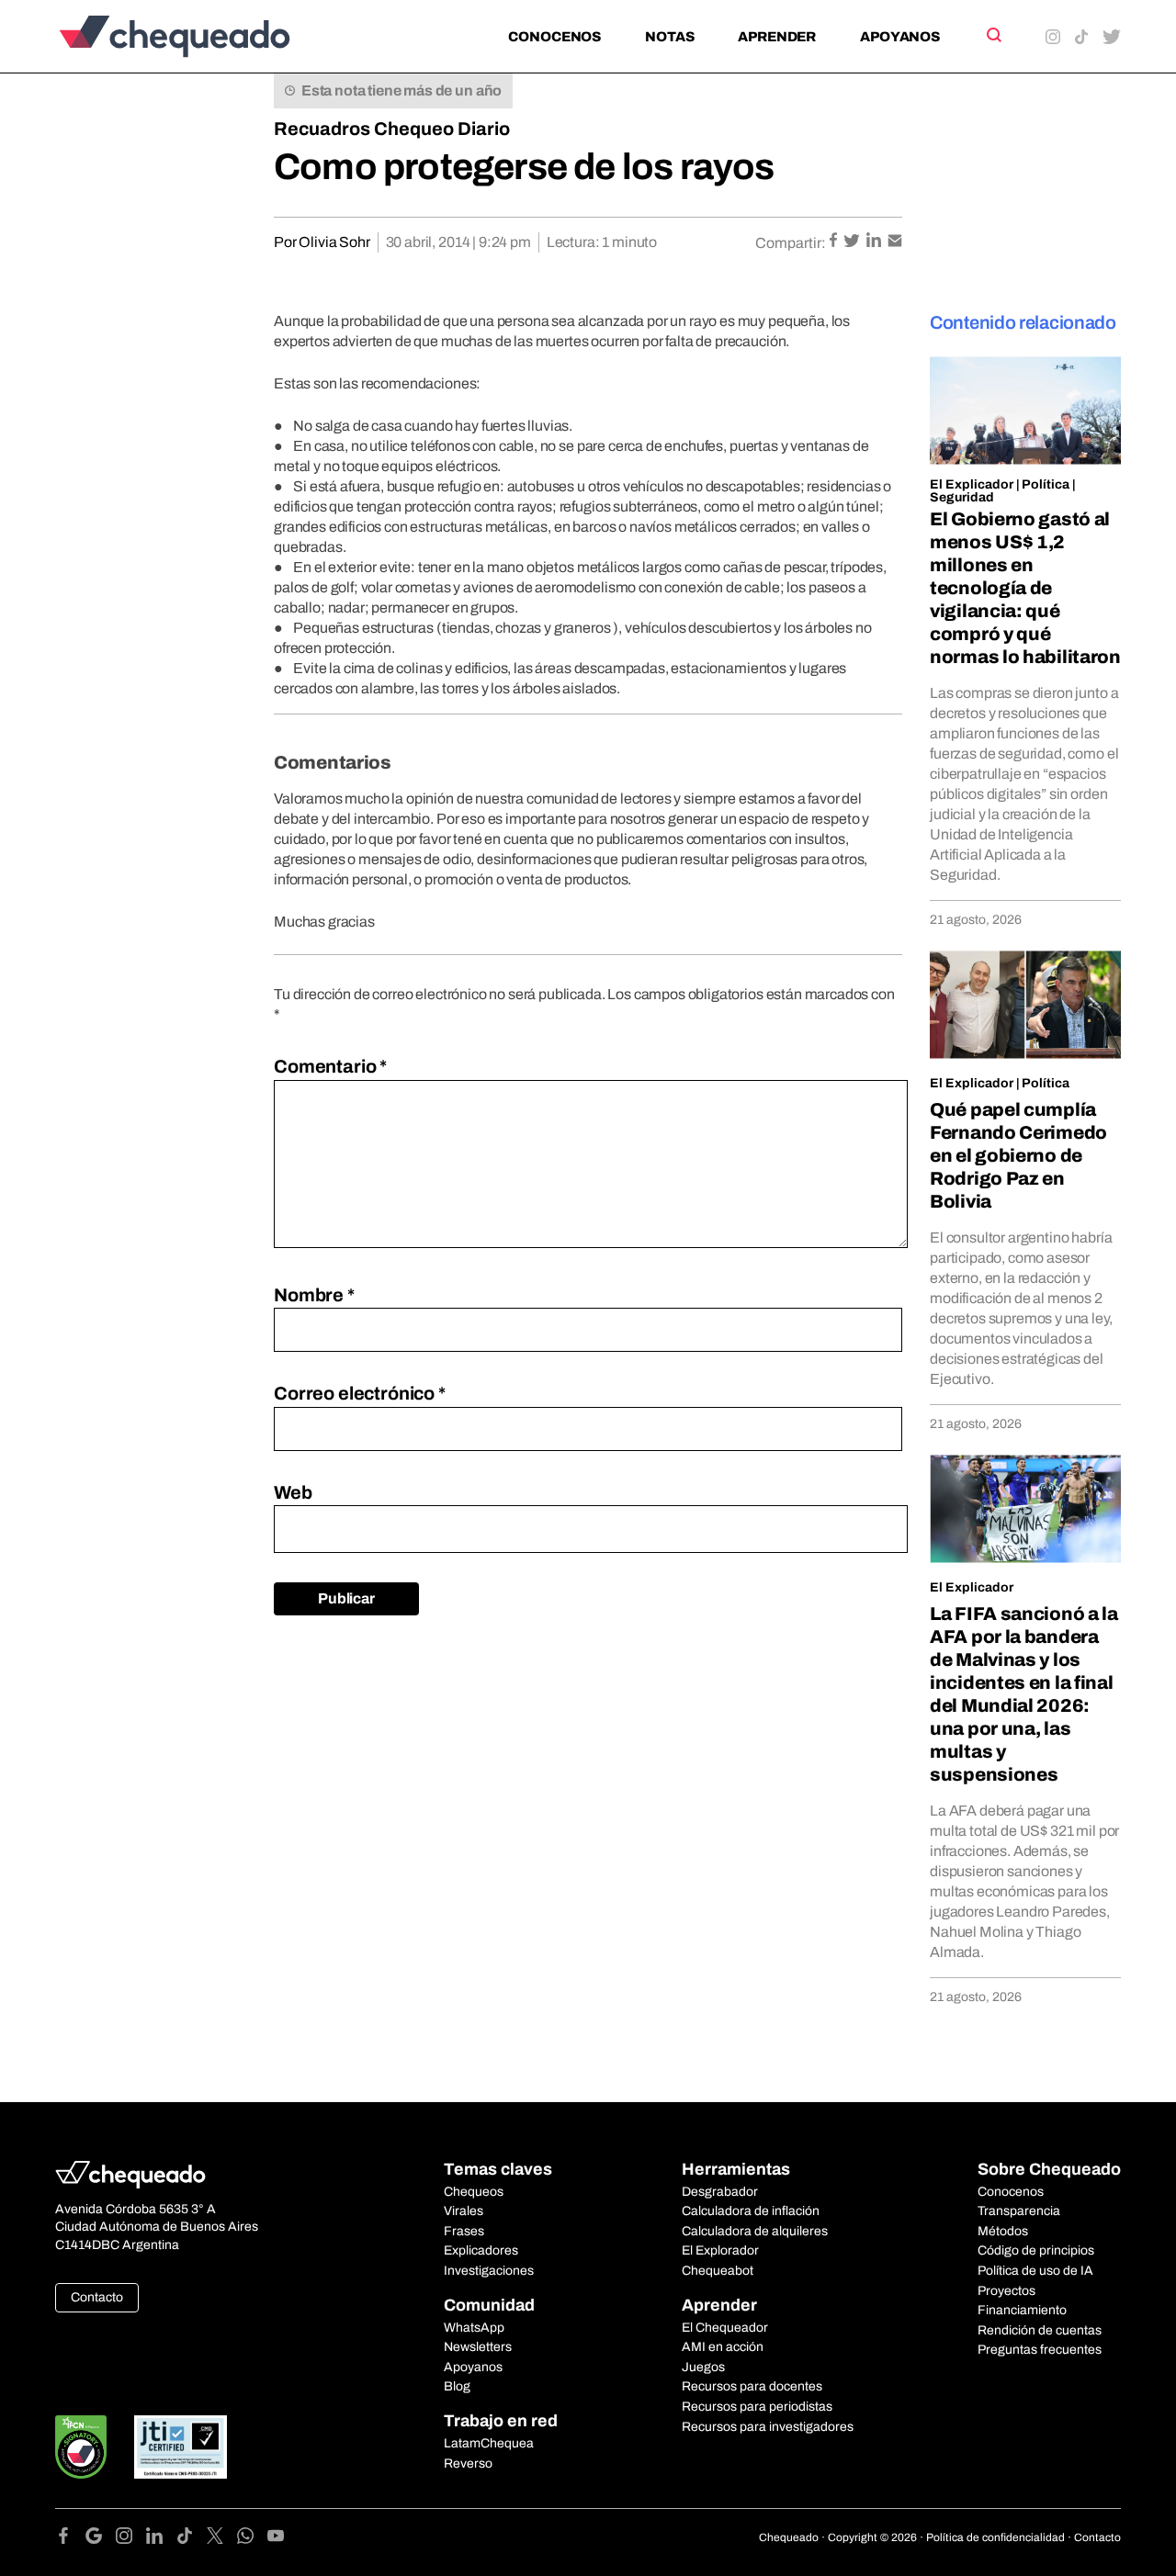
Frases (464, 2231)
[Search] (993, 35)
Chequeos (474, 2192)
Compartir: (791, 243)
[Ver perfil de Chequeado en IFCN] (81, 2447)
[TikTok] (192, 2539)
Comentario (330, 1066)
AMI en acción (723, 2347)
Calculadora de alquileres (755, 2231)
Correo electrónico (360, 1393)
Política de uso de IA (1035, 2271)
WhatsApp (474, 2328)
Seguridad (962, 497)
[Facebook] (70, 2539)
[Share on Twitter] (853, 242)
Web (293, 1492)
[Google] (101, 2539)
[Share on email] (895, 242)
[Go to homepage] (205, 36)
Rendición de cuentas (1040, 2330)
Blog (457, 2386)
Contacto (97, 2297)
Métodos (1003, 2231)
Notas (669, 37)
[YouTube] (276, 2539)
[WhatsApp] (252, 2539)
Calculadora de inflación (751, 2211)
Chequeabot (718, 2271)
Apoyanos (900, 37)
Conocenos (554, 37)
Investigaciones (489, 2271)
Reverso (468, 2464)
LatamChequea (489, 2443)
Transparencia (1019, 2211)
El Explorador (720, 2250)
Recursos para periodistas (757, 2407)
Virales (464, 2211)
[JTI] (181, 2447)
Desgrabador (720, 2192)
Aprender (777, 37)
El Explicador (972, 484)
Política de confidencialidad (995, 2537)
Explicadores (481, 2250)
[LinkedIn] (161, 2539)
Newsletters (478, 2347)
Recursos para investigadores (768, 2427)
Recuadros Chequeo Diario (392, 129)
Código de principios (1036, 2250)
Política (1046, 484)
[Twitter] (222, 2539)
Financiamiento (1022, 2310)
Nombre (314, 1295)
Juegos (703, 2367)
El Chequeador (725, 2328)
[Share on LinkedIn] (875, 242)
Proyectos (1006, 2291)
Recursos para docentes (752, 2386)
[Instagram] (131, 2539)
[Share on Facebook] (835, 242)
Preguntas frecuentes (1040, 2350)
